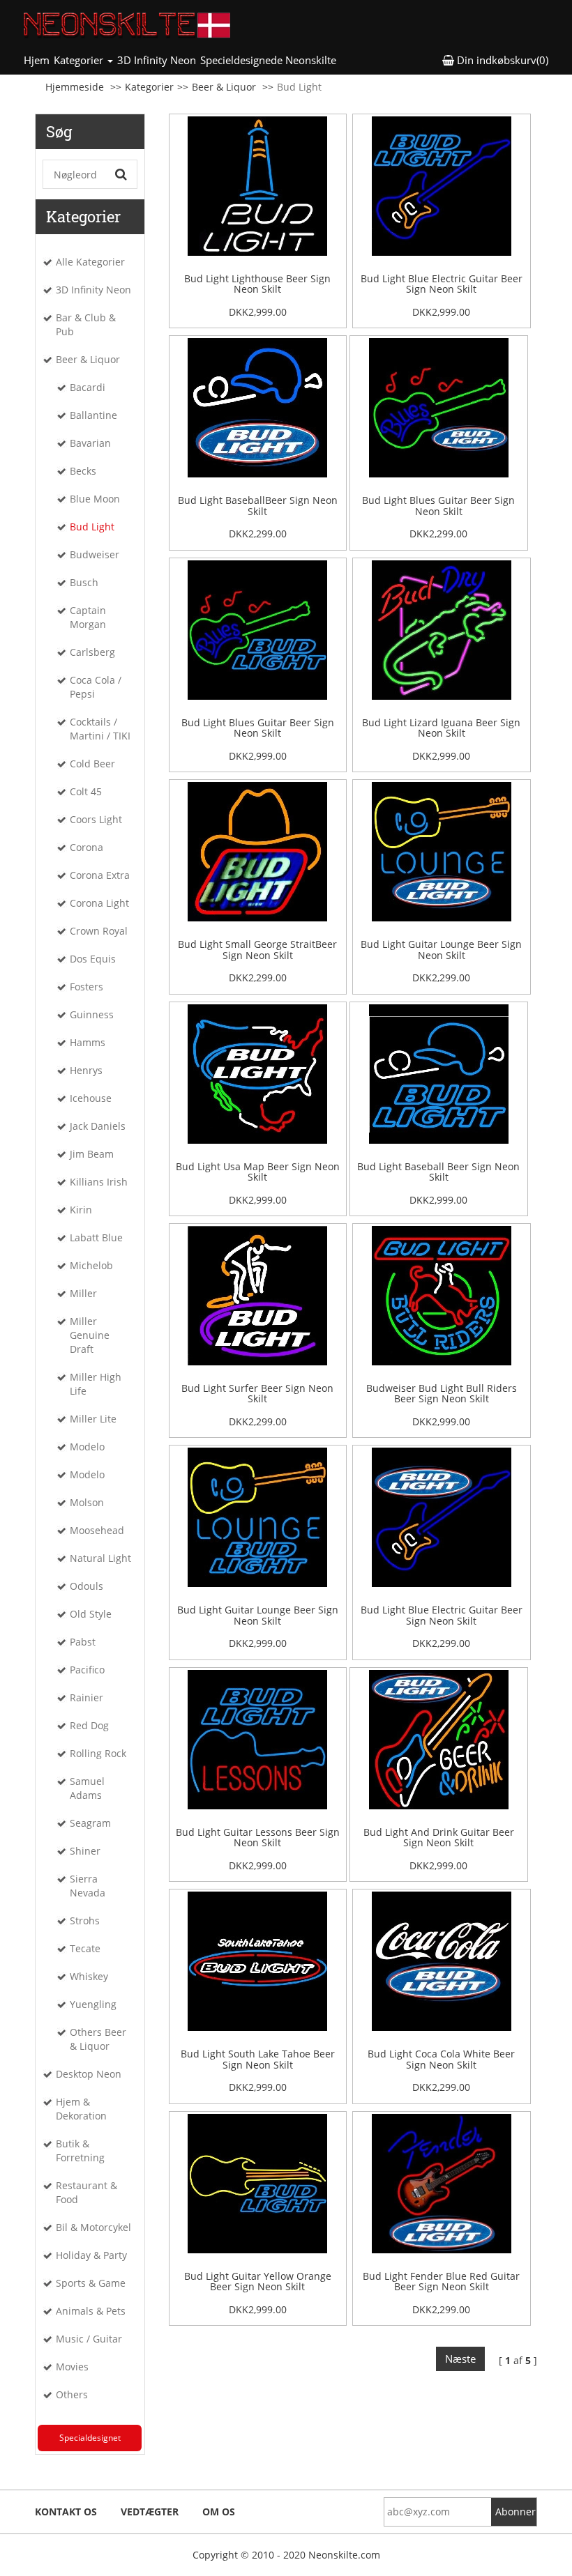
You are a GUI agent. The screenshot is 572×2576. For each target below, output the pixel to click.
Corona (86, 847)
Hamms (88, 1042)
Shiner (85, 1851)
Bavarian (90, 443)
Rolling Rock (98, 1753)
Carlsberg (92, 652)
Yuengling (93, 2004)
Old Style (91, 1614)
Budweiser (95, 554)
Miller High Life (96, 1384)
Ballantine (93, 415)
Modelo (87, 1447)
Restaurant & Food (86, 2192)
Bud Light (92, 527)
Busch (84, 582)
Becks (83, 471)
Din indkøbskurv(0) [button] (501, 60)
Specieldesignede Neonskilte (268, 60)
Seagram (90, 1823)
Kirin (81, 1210)
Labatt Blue (96, 1237)
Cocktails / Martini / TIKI (100, 729)
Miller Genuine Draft (90, 1335)
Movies (72, 2367)
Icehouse (91, 1098)
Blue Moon (95, 499)
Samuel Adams (87, 1788)
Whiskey (89, 1976)
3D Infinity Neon (157, 60)
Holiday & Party (91, 2255)
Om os (219, 2512)
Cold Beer (92, 764)
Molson (87, 1502)
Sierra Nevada (88, 1886)
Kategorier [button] (80, 60)
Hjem (38, 60)
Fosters (86, 987)
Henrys (86, 1070)
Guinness (92, 1014)
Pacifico (87, 1670)
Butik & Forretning (80, 2150)
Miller (83, 1293)
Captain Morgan (88, 617)
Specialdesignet (90, 2438)
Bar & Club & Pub (86, 324)
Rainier (86, 1697)
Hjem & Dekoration (81, 2109)
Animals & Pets (91, 2311)
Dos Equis (93, 959)
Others (72, 2394)
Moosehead (97, 1530)
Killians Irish (99, 1182)
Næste (460, 2359)
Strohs (85, 1921)
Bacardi (88, 387)
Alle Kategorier (90, 262)
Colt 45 (86, 791)
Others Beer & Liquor (98, 2039)
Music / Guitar (89, 2339)
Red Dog (89, 1725)
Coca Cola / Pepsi (96, 687)
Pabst (83, 1642)
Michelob (91, 1265)
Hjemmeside (75, 87)
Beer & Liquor (224, 87)
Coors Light (96, 819)
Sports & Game (91, 2283)
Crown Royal (99, 931)
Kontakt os (66, 2512)
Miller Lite (93, 1419)
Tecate (85, 1948)
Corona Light (99, 903)
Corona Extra (100, 875)
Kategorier (149, 87)
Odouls (86, 1586)
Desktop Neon (89, 2074)
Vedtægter (150, 2512)
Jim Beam (92, 1154)
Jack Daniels (98, 1126)
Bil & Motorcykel (93, 2227)
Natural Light (100, 1558)
